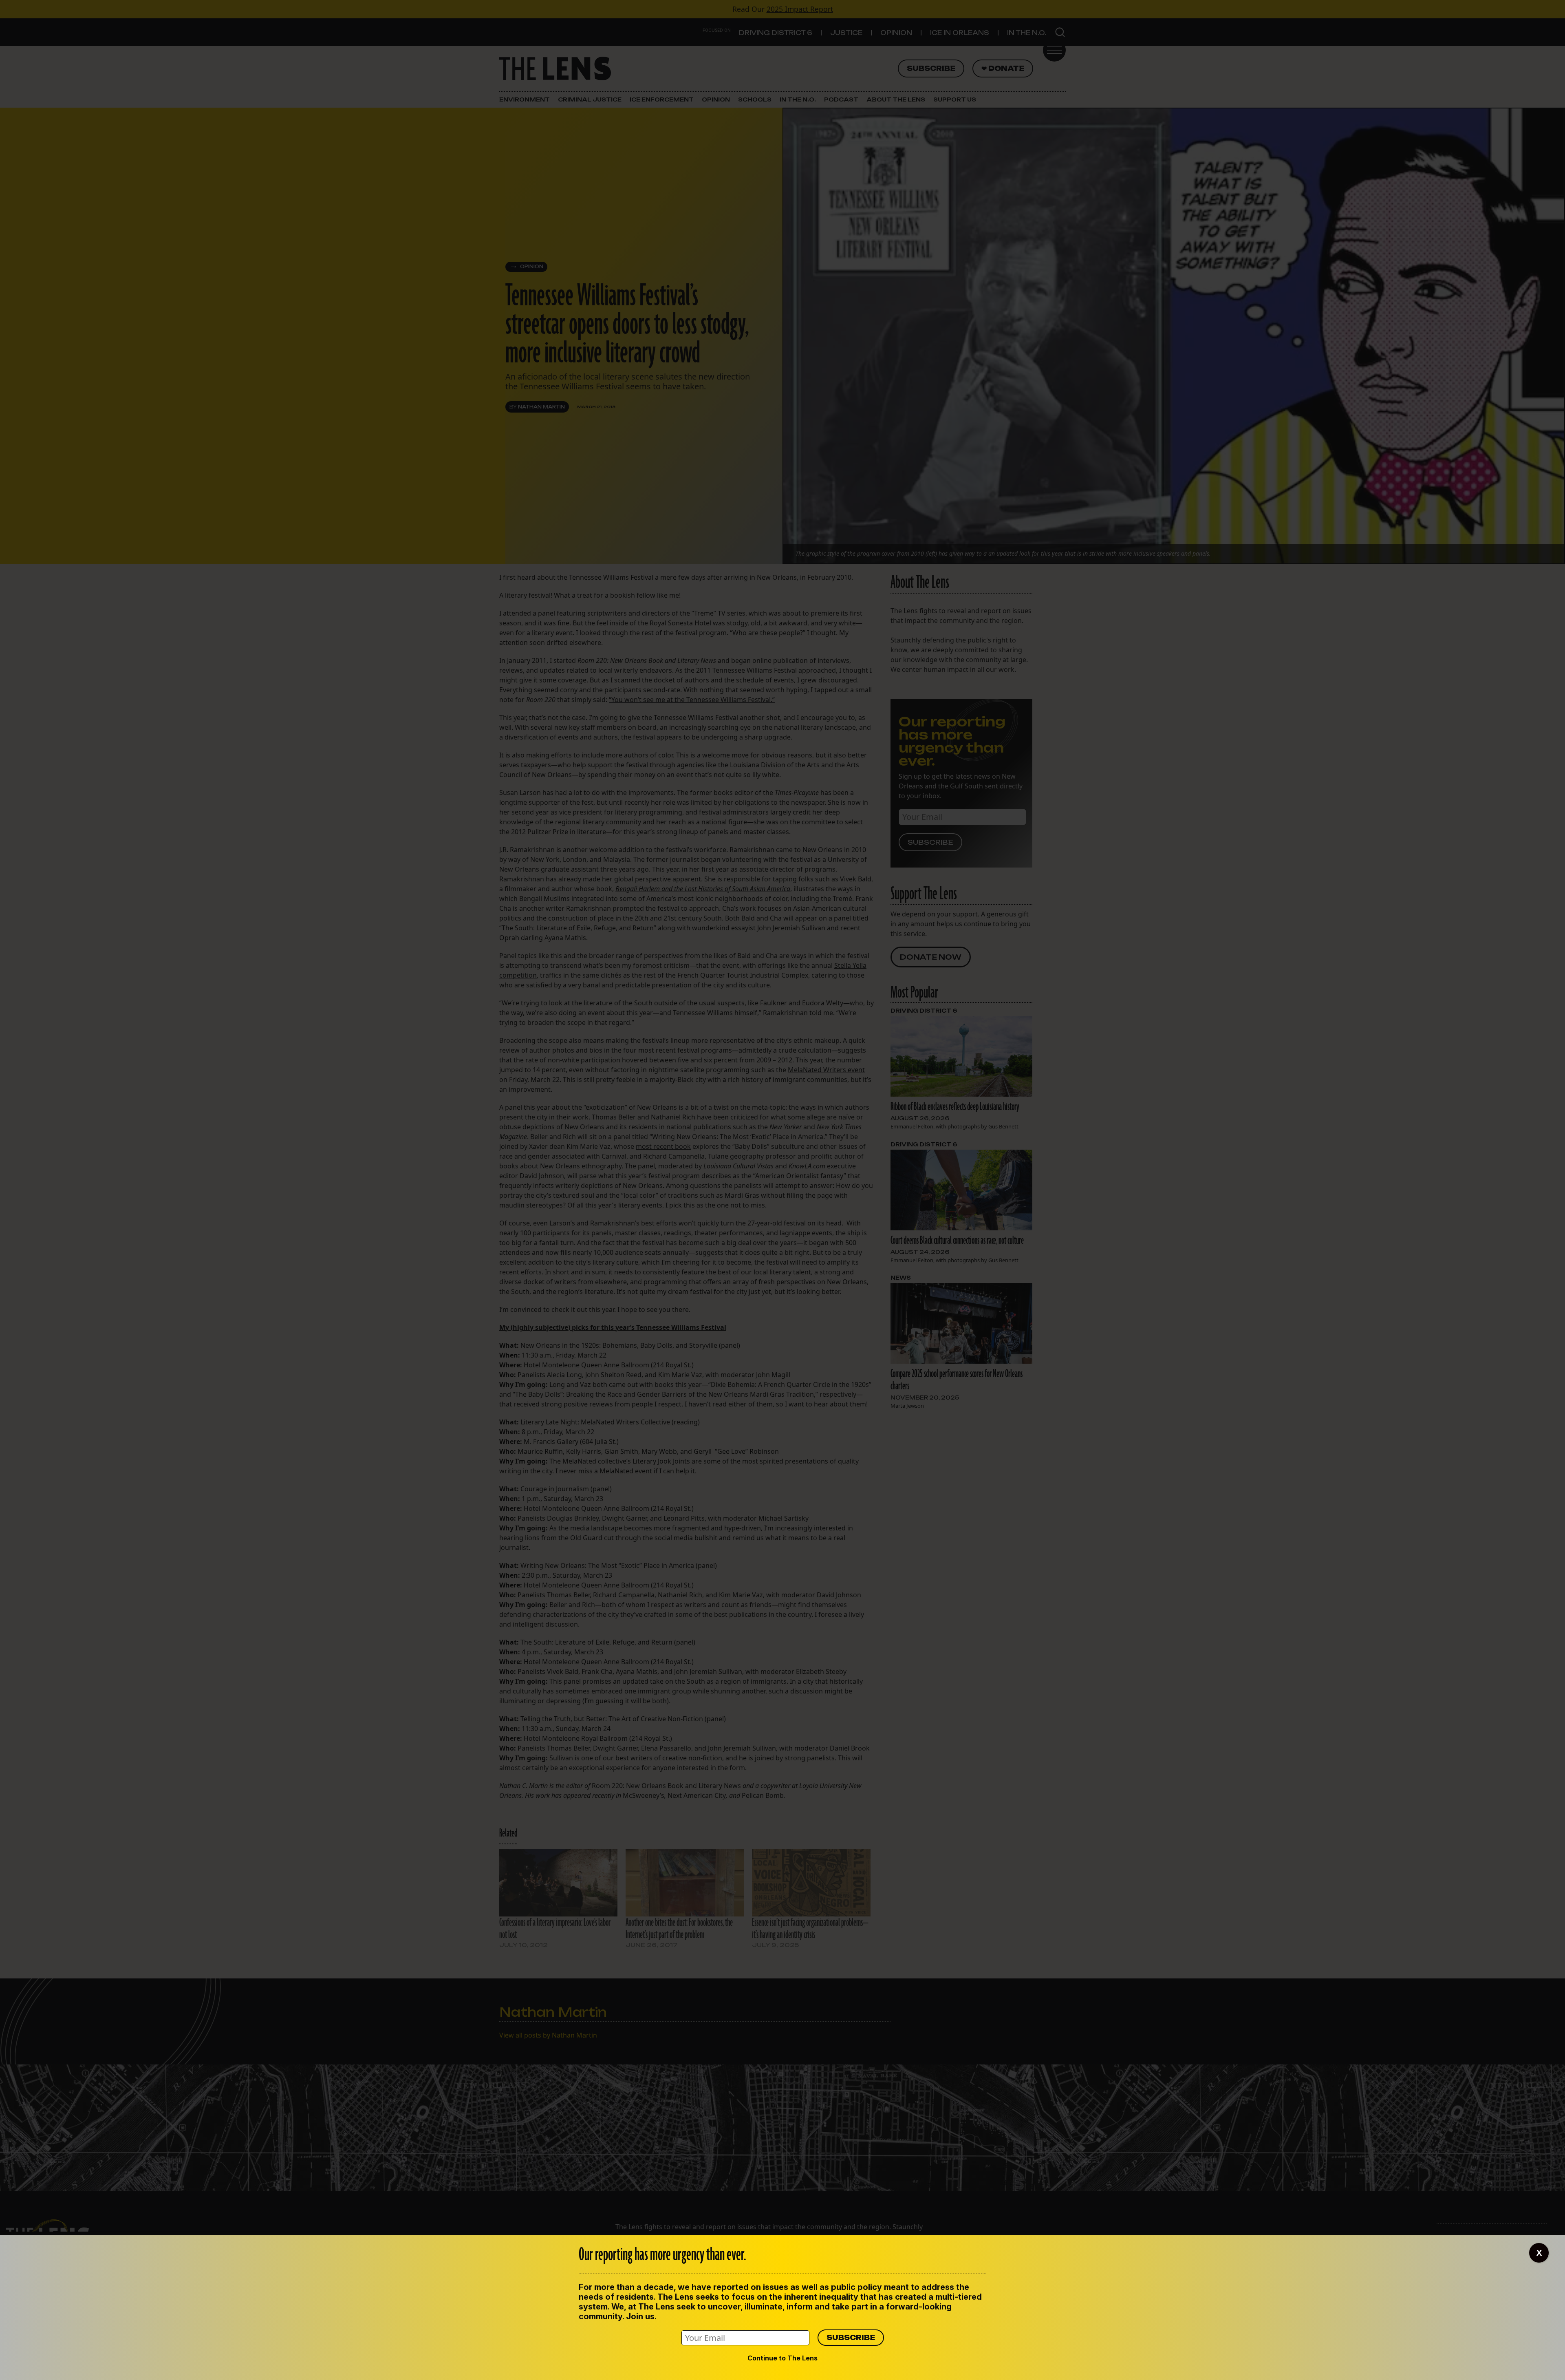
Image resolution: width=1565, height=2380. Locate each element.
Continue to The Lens (782, 2358)
